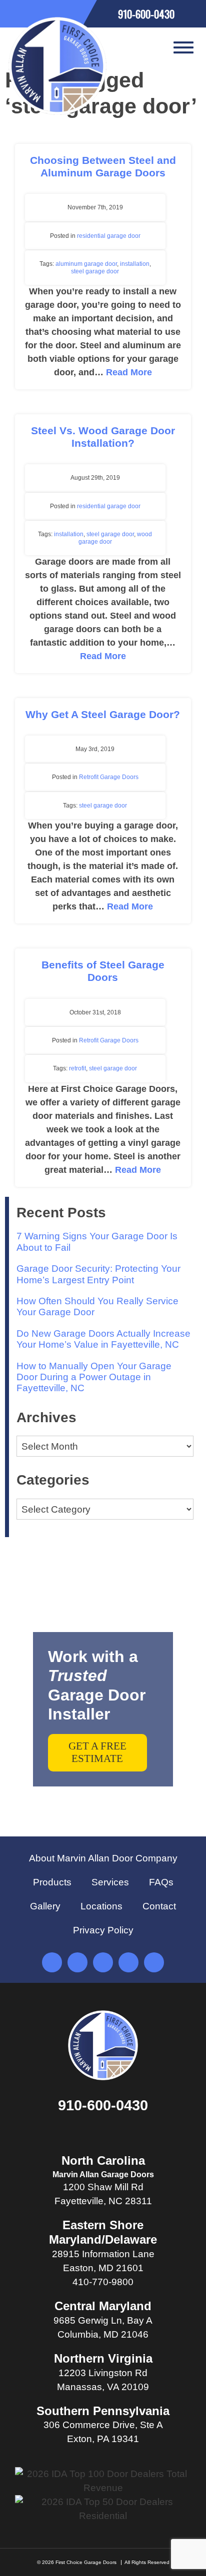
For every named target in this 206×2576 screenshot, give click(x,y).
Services (110, 1882)
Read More (129, 372)
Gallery (45, 1906)
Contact (159, 1906)
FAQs (161, 1882)
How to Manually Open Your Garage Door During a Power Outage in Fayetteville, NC (94, 1377)
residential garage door (109, 236)
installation (135, 264)
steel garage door (95, 271)
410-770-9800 (103, 2282)
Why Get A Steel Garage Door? (103, 714)
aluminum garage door (86, 264)
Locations (101, 1906)
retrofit (77, 1068)
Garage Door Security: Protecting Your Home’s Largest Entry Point (98, 1274)
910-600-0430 (103, 2105)
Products (52, 1882)
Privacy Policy (103, 1930)
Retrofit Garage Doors (109, 777)
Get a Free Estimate (97, 1752)
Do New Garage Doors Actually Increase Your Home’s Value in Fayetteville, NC (103, 1339)
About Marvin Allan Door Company (103, 1858)
